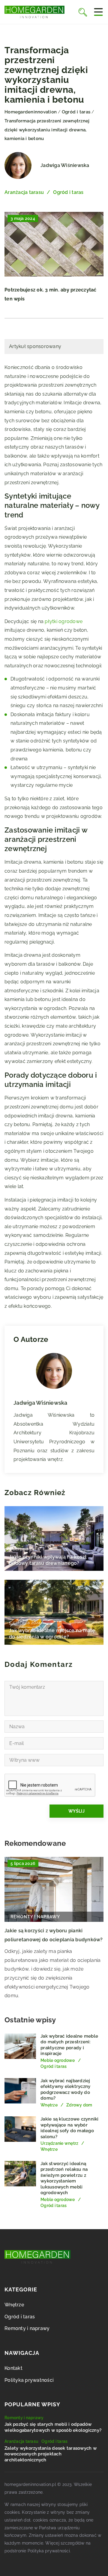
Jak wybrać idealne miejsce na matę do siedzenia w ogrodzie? (52, 1634)
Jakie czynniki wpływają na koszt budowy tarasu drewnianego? (48, 1560)
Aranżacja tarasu (24, 192)
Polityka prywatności (29, 2380)
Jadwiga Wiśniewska (65, 165)
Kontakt (13, 2368)
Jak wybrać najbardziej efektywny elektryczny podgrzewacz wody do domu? (65, 2090)
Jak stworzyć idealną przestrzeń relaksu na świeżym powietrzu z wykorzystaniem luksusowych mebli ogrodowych (64, 2178)
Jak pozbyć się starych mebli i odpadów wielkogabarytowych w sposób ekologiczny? (53, 2427)
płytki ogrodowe (64, 621)
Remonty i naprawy (27, 2328)
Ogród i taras (68, 192)
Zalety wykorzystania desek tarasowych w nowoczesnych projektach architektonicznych (51, 2454)
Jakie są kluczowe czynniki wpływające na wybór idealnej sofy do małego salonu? (70, 2128)
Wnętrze (14, 2305)
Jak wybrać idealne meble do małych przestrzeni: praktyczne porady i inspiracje (69, 2045)
